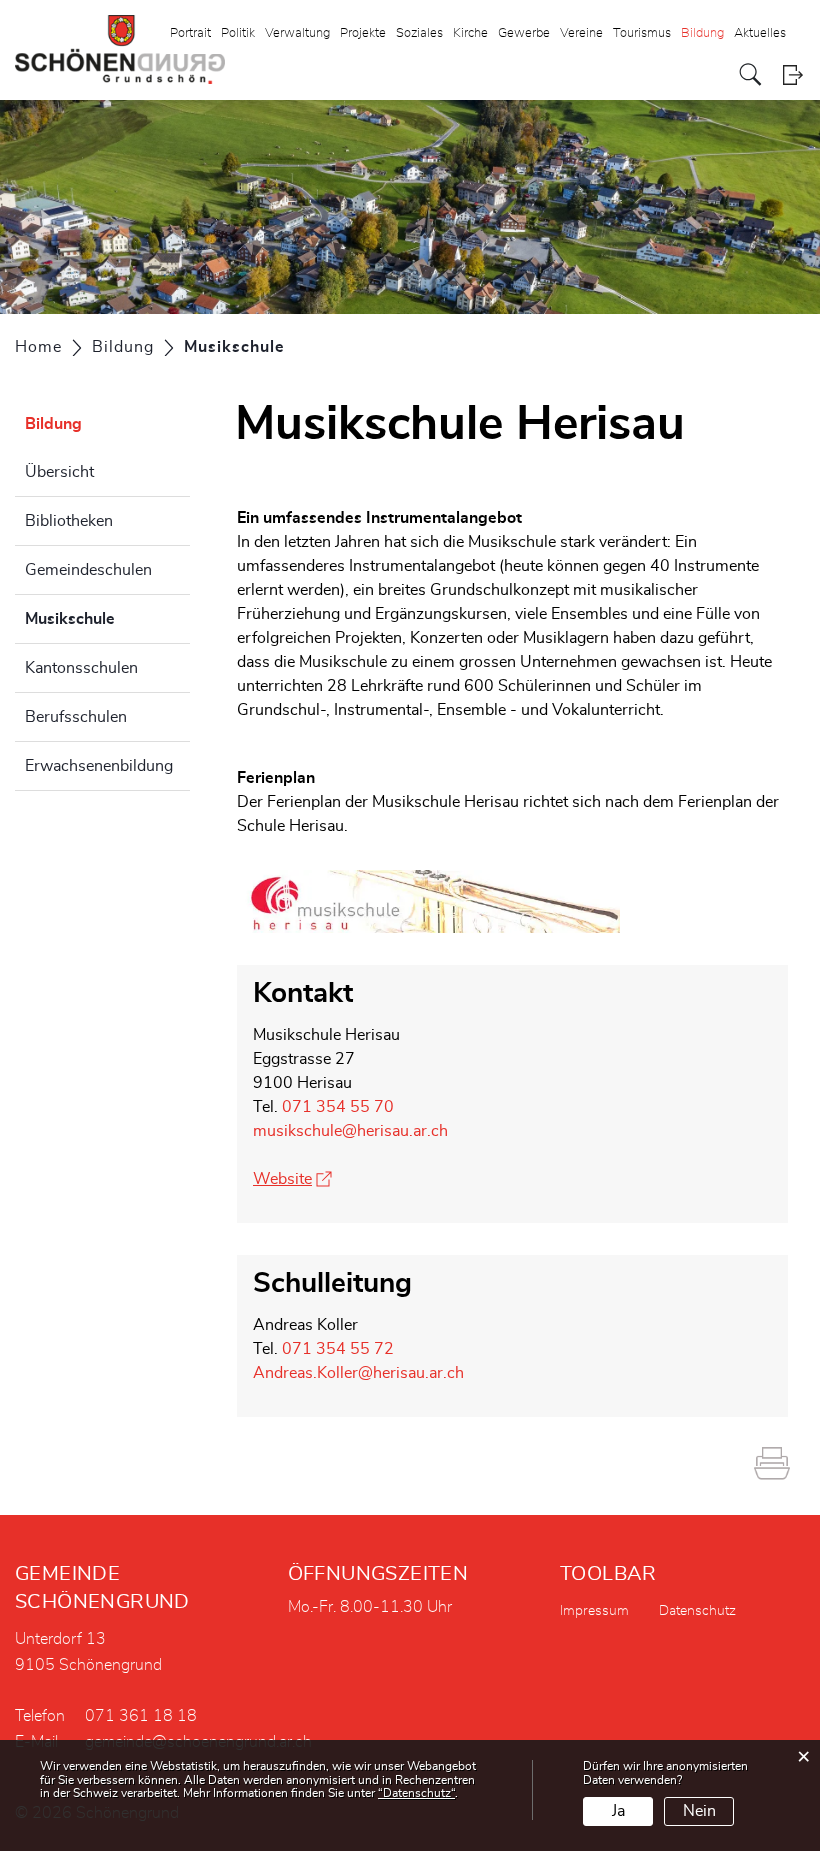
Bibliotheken (69, 521)
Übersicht (59, 472)
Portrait (190, 33)
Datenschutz (697, 1611)
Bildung (702, 33)
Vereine (581, 33)
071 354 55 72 (338, 1349)
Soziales (419, 33)
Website (292, 1179)
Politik (238, 33)
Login (792, 74)
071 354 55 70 (338, 1107)
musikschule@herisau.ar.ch (350, 1131)
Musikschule (107, 619)
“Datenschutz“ (416, 1793)
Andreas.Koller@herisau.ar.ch (358, 1373)
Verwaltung (297, 33)
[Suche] (750, 74)
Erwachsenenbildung (99, 766)
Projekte (363, 33)
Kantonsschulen (81, 668)
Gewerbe (524, 33)
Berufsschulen (76, 717)
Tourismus (642, 33)
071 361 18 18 (141, 1716)
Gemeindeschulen (88, 570)
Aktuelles (760, 33)
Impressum (594, 1611)
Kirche (470, 33)
